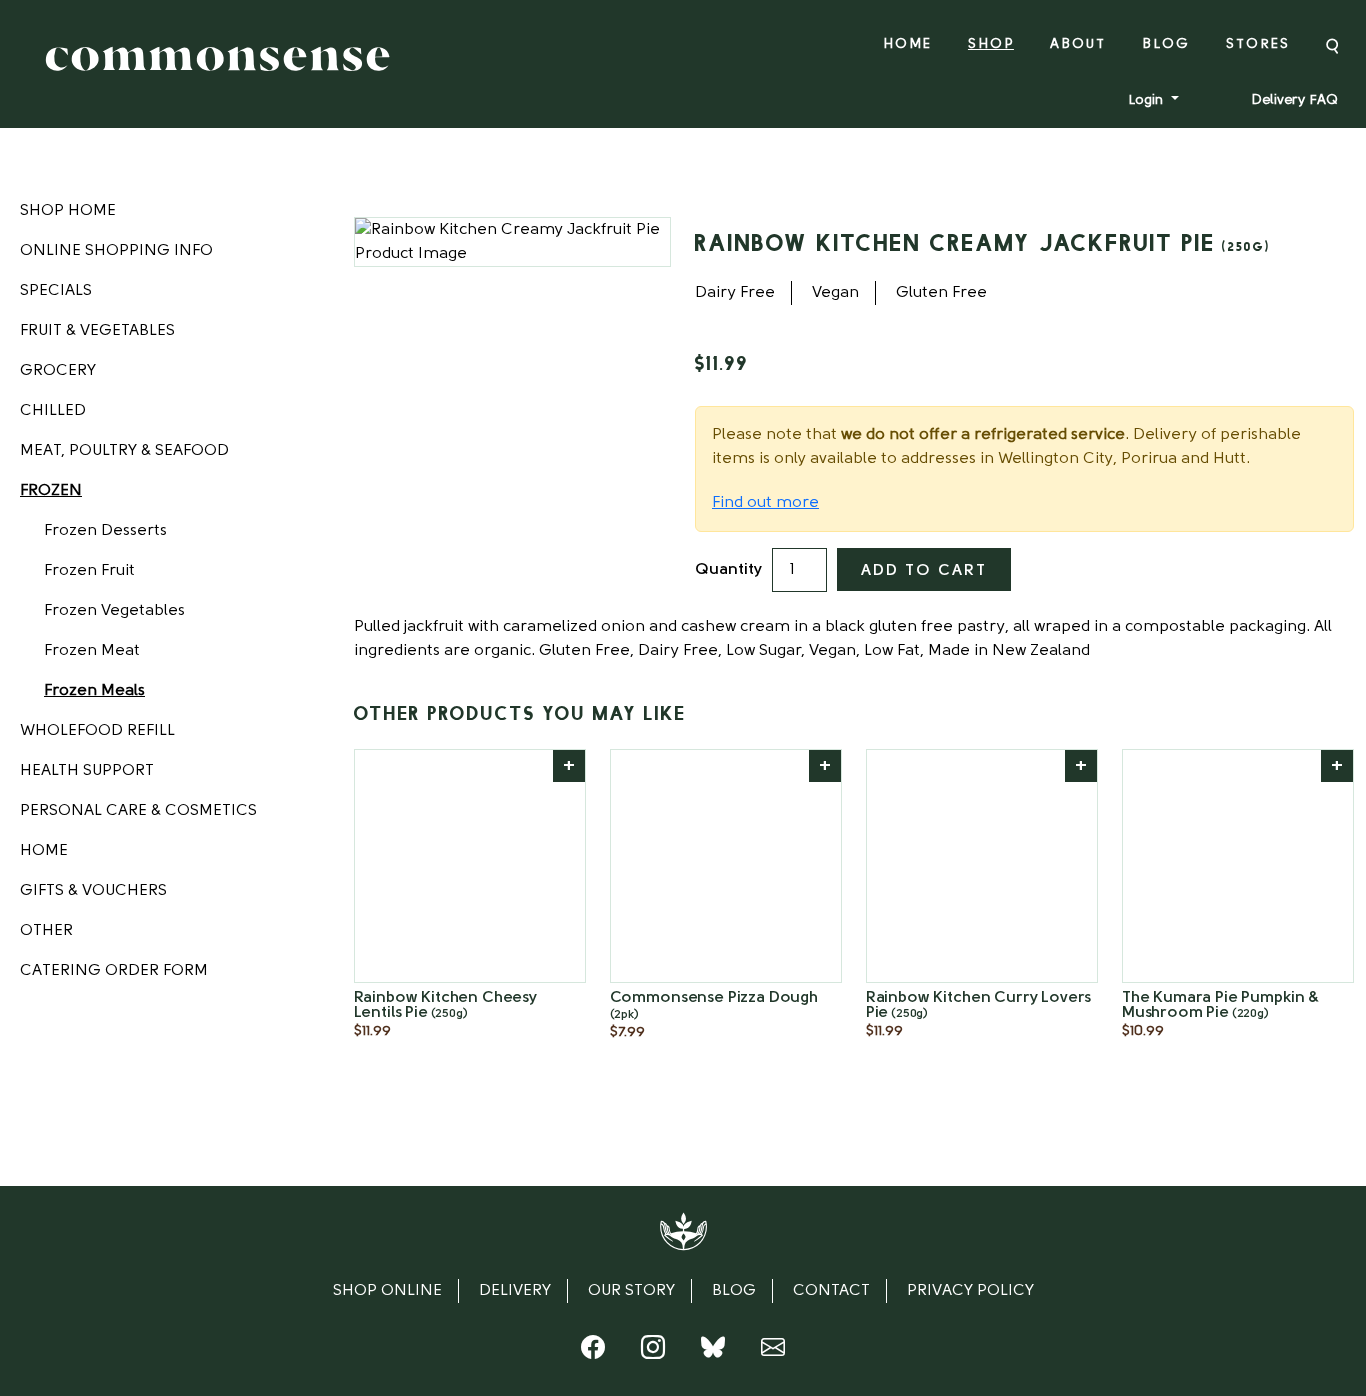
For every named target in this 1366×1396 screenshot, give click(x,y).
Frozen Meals (94, 691)
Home (907, 44)
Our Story (631, 1291)
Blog (1166, 44)
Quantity (728, 570)
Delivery (515, 1291)
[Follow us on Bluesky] (713, 1352)
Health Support (87, 771)
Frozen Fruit (89, 571)
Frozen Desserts (105, 531)
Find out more (765, 503)
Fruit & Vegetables (97, 331)
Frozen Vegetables (114, 611)
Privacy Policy (970, 1291)
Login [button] (1147, 100)
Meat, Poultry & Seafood (124, 451)
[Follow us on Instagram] (653, 1352)
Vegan (835, 293)
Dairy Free (735, 293)
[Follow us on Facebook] (593, 1352)
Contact (831, 1291)
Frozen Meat (92, 651)
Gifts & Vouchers (93, 891)
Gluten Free (941, 293)
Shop (991, 44)
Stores (1258, 44)
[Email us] (773, 1352)
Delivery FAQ (1294, 100)
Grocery (58, 371)
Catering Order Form (114, 971)
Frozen (51, 491)
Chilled (53, 411)
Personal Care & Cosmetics (138, 811)
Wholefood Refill (97, 731)
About (1078, 44)
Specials (56, 291)
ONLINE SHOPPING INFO (116, 251)
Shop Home (68, 211)
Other (46, 931)
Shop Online (387, 1291)
